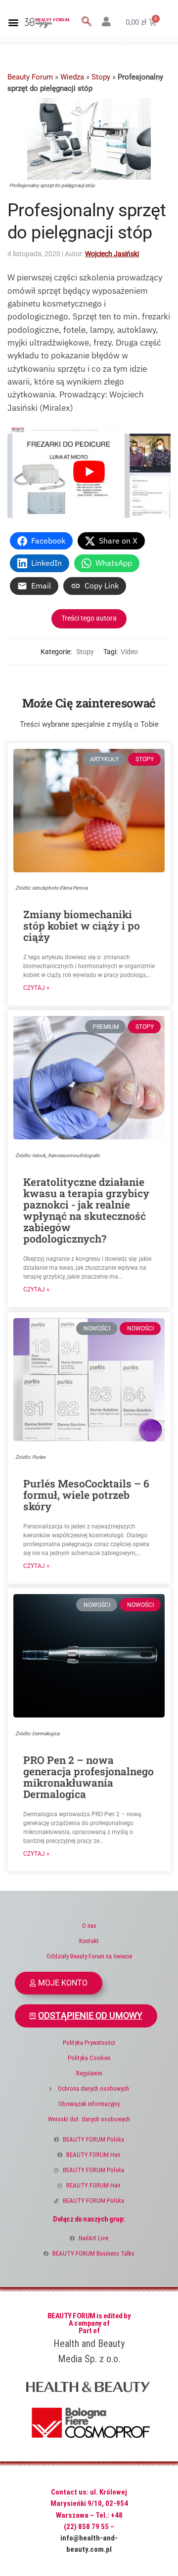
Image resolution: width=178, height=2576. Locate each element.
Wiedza (72, 77)
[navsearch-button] (87, 22)
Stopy (101, 77)
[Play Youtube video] (89, 472)
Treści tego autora (89, 618)
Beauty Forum (30, 77)
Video (129, 652)
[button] (13, 22)
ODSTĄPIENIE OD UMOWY (90, 2016)
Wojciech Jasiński (112, 254)
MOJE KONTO (63, 1983)
